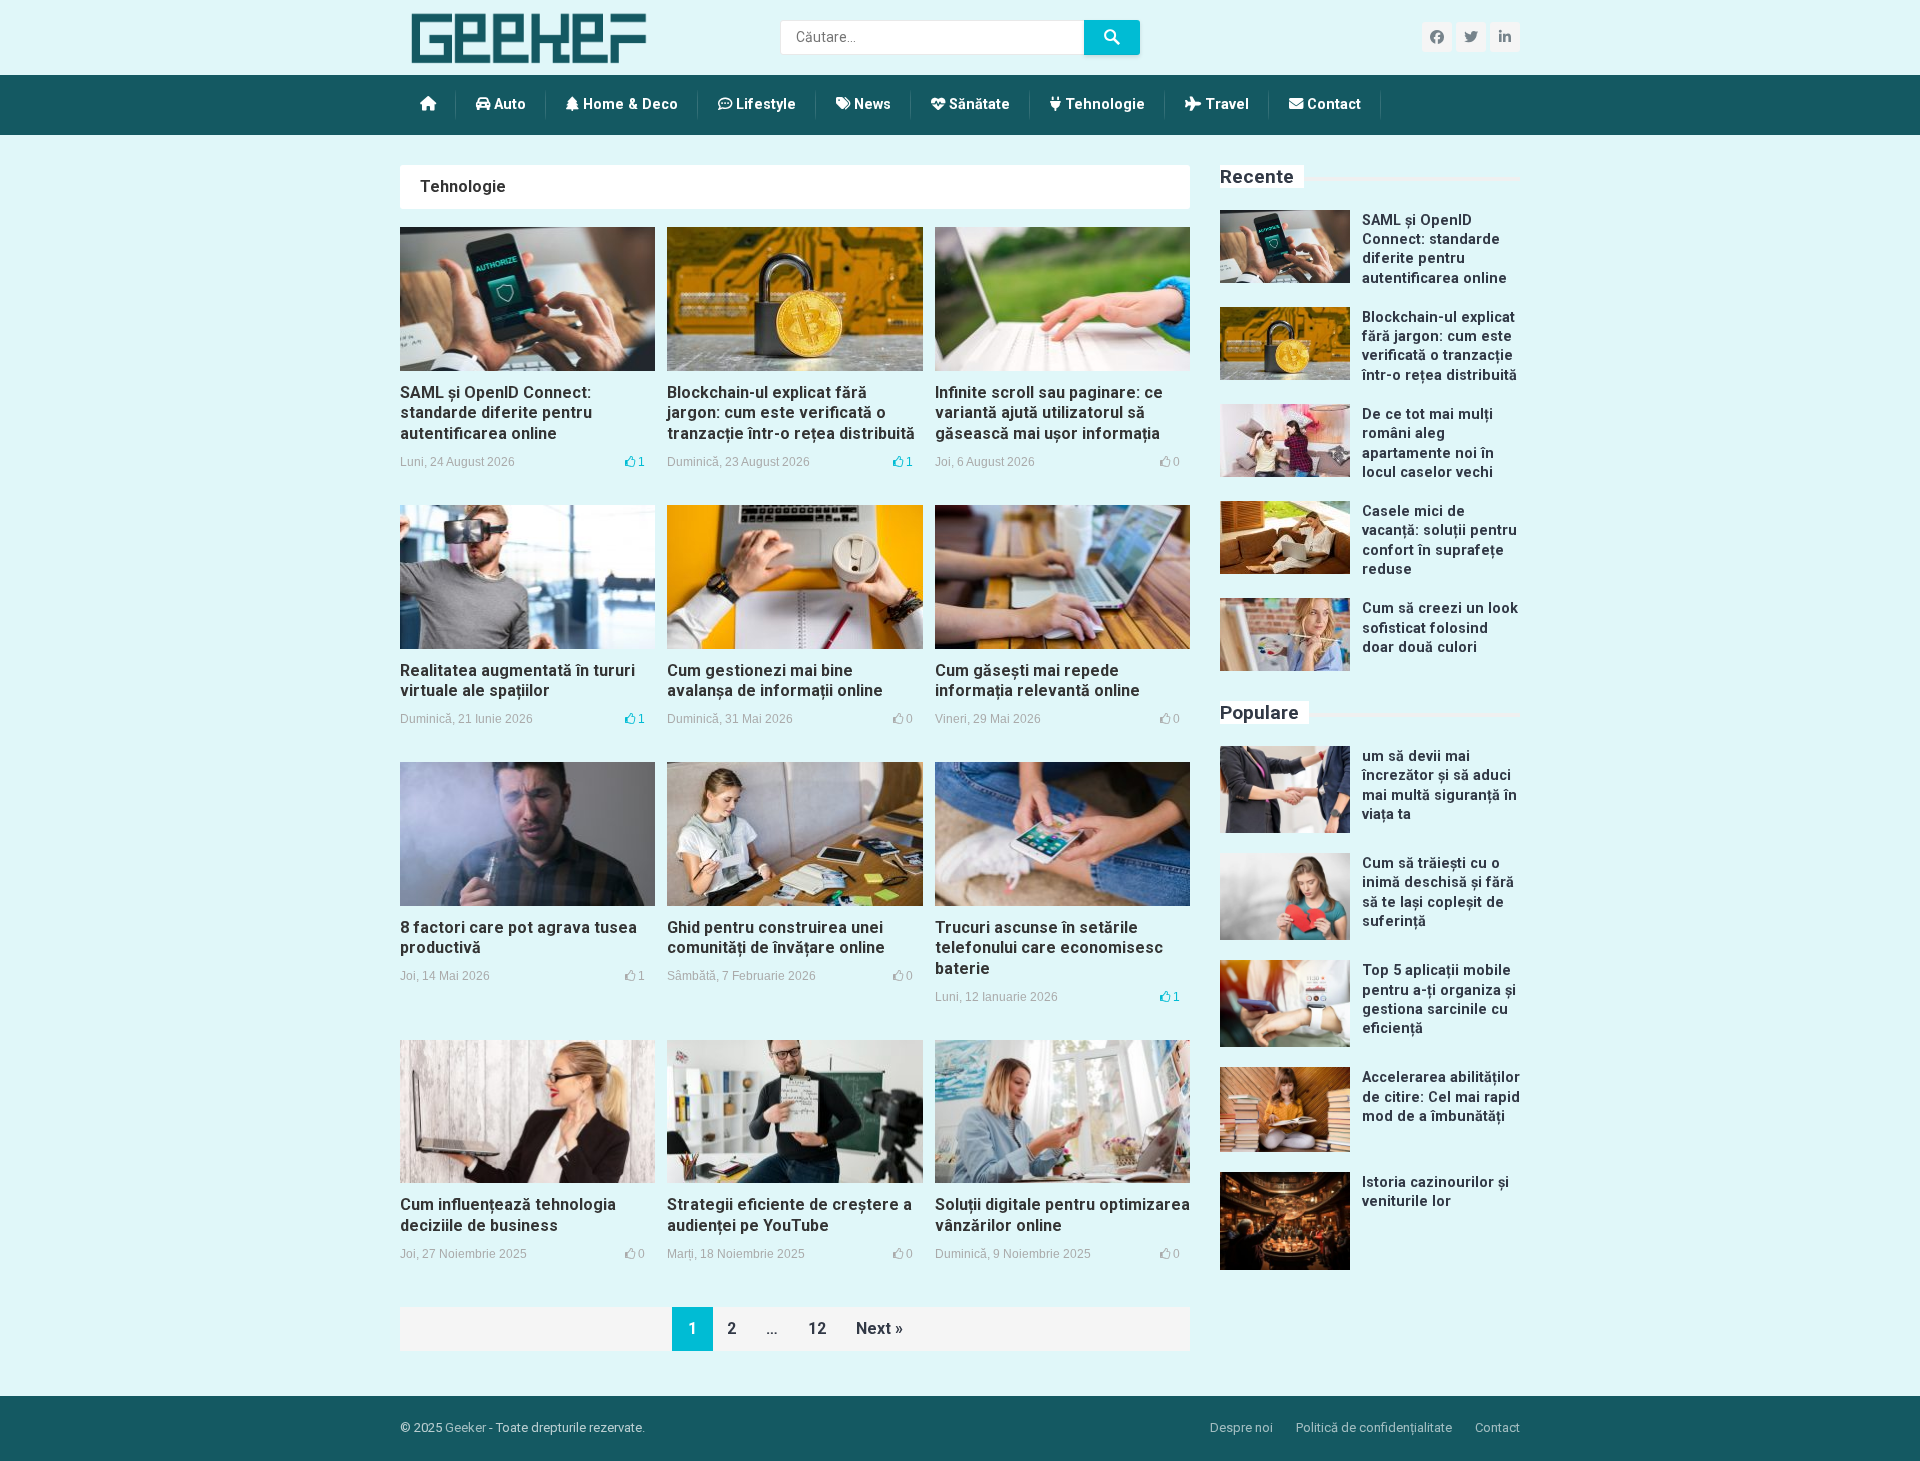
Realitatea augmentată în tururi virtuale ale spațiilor (517, 681)
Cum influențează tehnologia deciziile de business (508, 1215)
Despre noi (1241, 1427)
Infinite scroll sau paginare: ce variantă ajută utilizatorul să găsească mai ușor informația (1049, 413)
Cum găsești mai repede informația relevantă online (1037, 681)
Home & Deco (628, 104)
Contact (1332, 104)
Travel (1225, 104)
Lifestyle (764, 104)
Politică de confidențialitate (1374, 1427)
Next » (879, 1328)
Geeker (465, 1427)
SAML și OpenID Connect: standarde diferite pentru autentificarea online (496, 413)
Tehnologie (1103, 104)
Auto (508, 104)
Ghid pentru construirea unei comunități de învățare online (776, 938)
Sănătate (977, 104)
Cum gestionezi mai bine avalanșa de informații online (775, 681)
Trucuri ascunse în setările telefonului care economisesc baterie (1049, 948)
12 (817, 1328)
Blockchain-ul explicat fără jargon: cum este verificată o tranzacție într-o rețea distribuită (791, 413)
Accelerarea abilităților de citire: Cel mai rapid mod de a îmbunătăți (1441, 1097)
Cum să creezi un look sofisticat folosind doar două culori (1440, 628)
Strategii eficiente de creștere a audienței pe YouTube (789, 1215)
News (870, 104)
